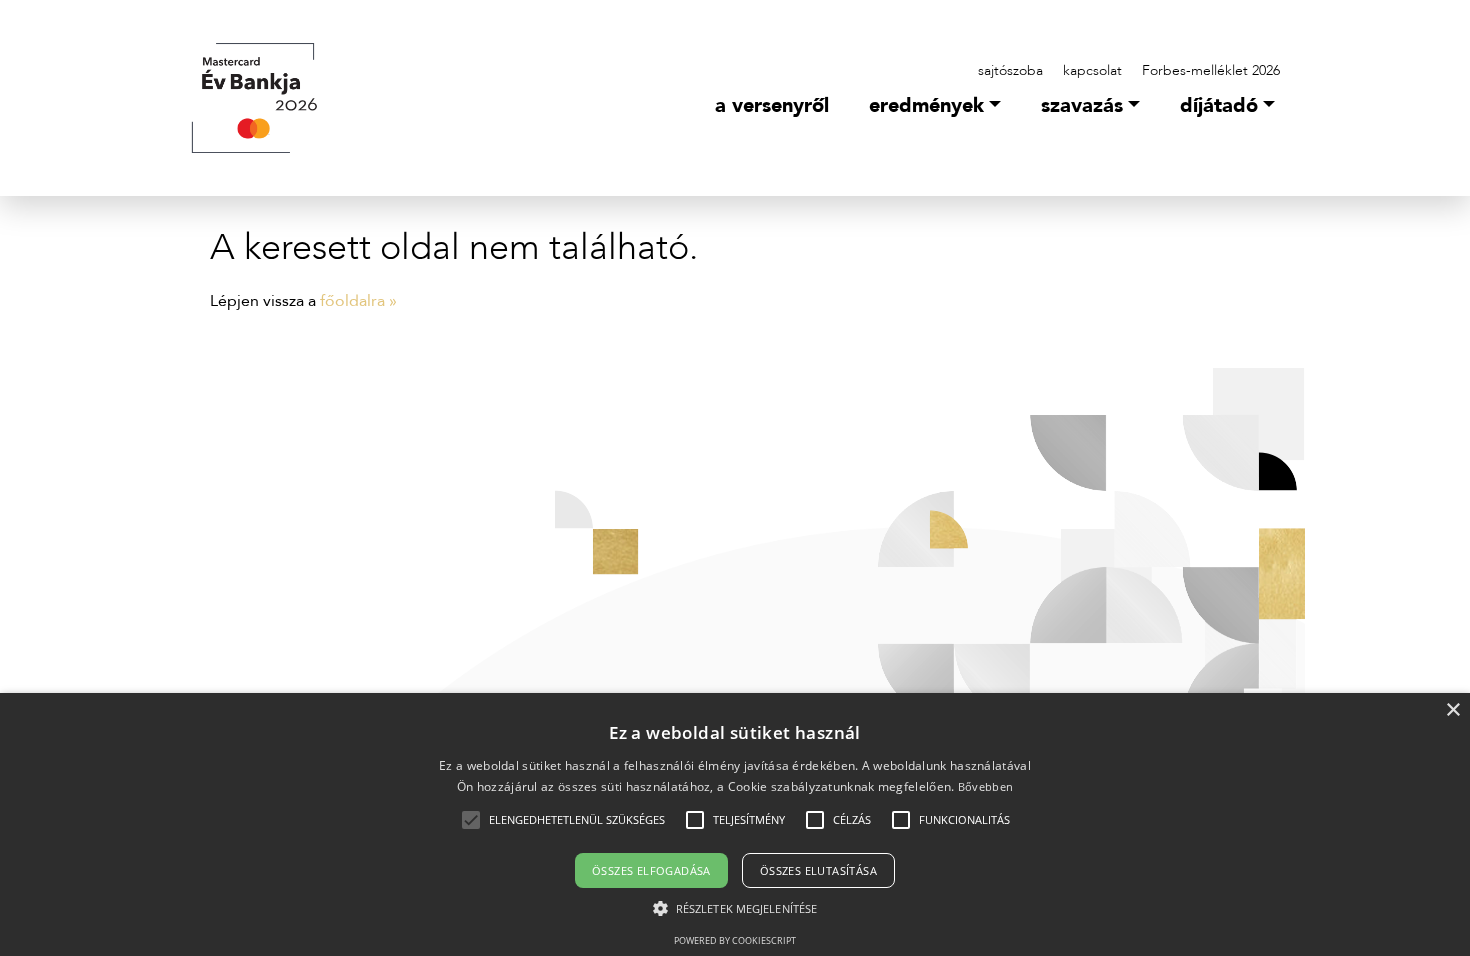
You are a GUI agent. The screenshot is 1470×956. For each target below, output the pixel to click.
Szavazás (1082, 105)
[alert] (735, 824)
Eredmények (926, 105)
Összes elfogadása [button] (651, 870)
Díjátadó (1219, 105)
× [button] (1452, 710)
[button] (577, 820)
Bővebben (985, 786)
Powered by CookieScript (735, 940)
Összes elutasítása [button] (818, 870)
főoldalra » (358, 301)
